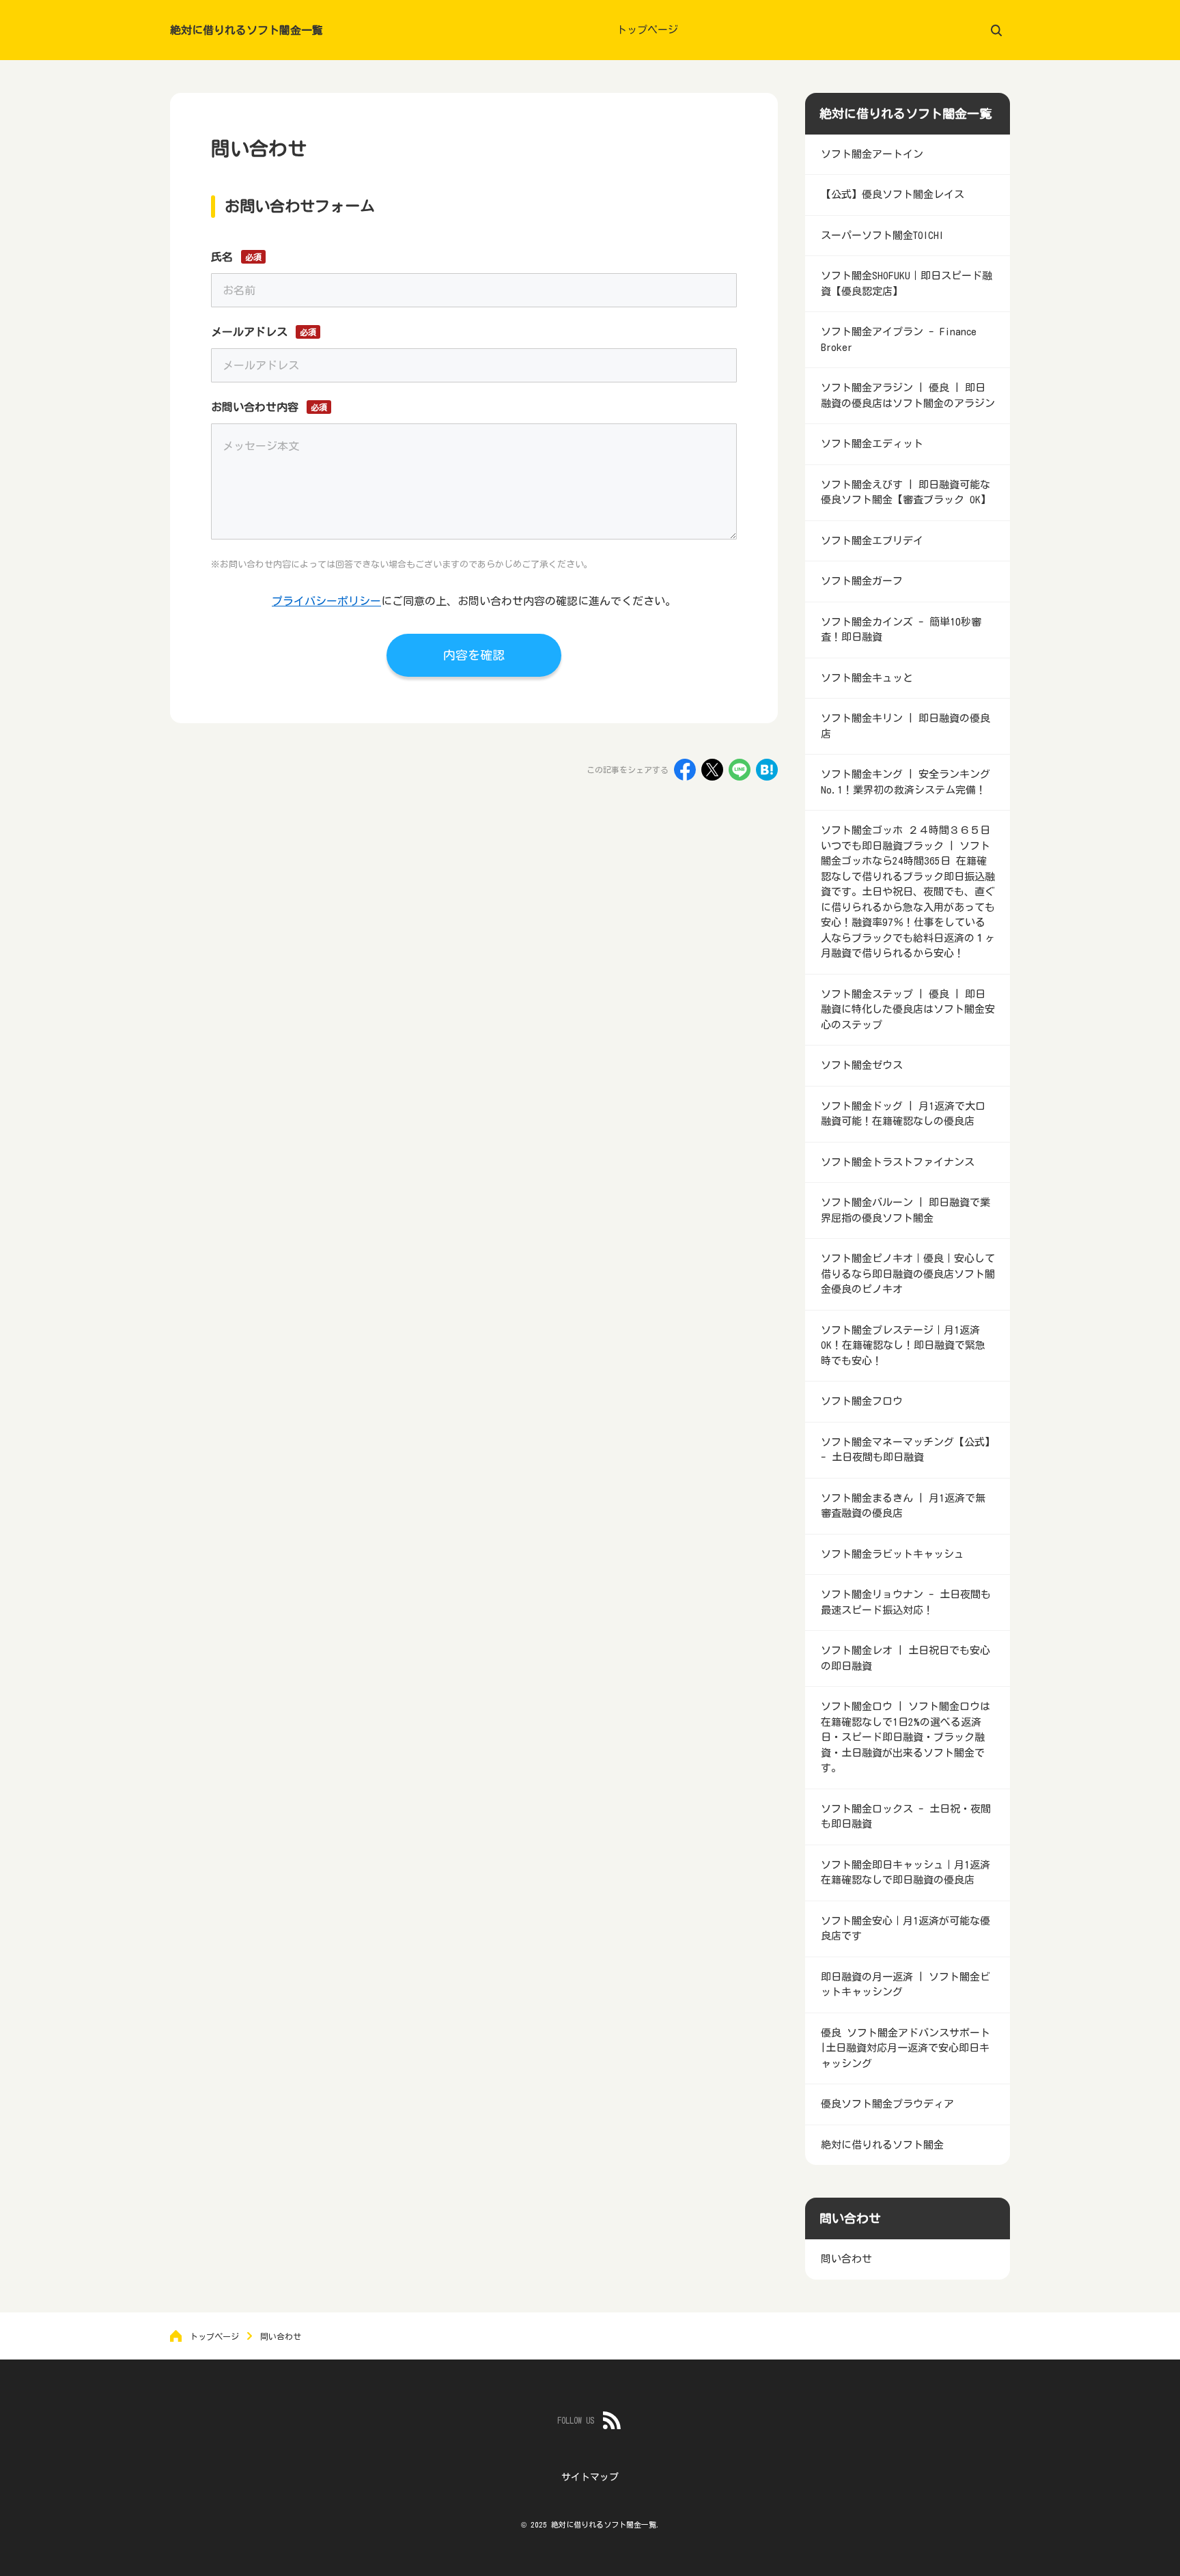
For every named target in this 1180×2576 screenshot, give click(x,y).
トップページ (647, 30)
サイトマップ (590, 2477)
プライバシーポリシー (326, 601)
